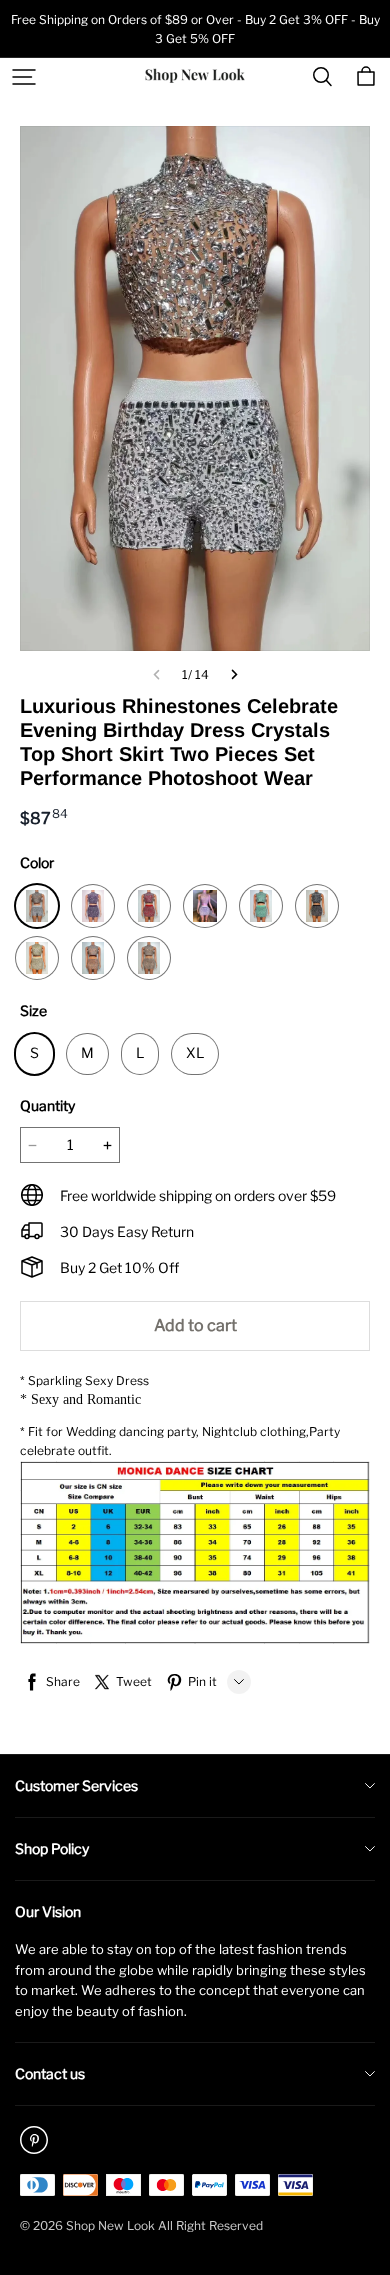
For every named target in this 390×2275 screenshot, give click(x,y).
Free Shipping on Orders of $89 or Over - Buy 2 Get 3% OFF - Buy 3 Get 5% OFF (195, 29)
